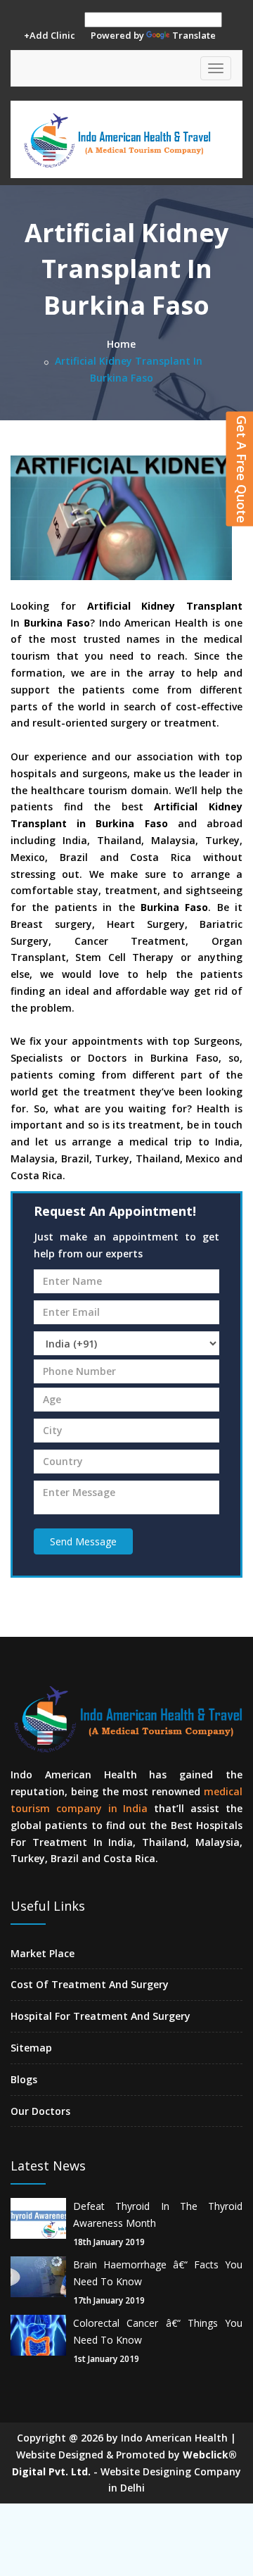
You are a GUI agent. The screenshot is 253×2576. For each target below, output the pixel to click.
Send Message (83, 1541)
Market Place (43, 1953)
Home (121, 344)
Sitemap (31, 2048)
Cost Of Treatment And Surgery (90, 1984)
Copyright (41, 2438)
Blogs (24, 2079)
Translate (194, 35)
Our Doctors (40, 2111)
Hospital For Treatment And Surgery (100, 2016)
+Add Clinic (50, 35)
